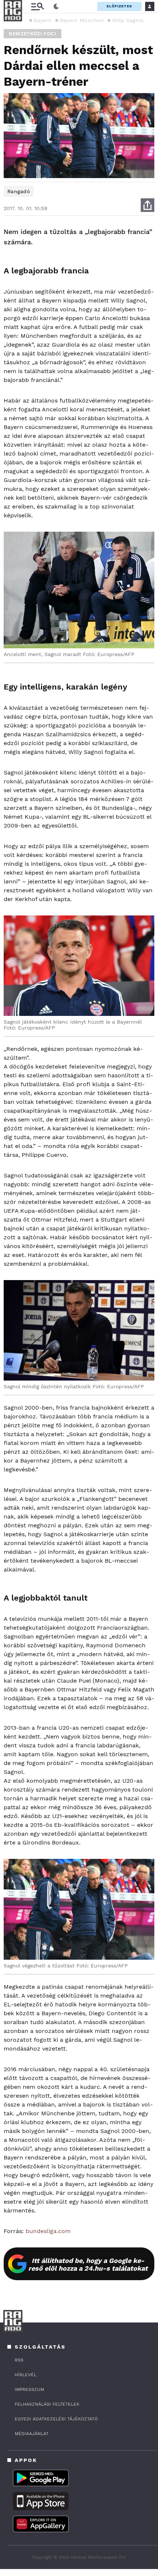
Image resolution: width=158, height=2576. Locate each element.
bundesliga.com (48, 2231)
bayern (43, 20)
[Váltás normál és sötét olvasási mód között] (56, 7)
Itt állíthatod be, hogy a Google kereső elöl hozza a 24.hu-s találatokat (88, 2264)
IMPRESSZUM (29, 2389)
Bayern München (82, 20)
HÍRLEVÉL (26, 2375)
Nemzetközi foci (33, 34)
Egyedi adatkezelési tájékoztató (56, 2419)
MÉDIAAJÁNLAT (32, 2434)
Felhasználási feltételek (47, 2404)
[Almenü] (37, 6)
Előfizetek (119, 6)
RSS (19, 2360)
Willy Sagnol (128, 20)
